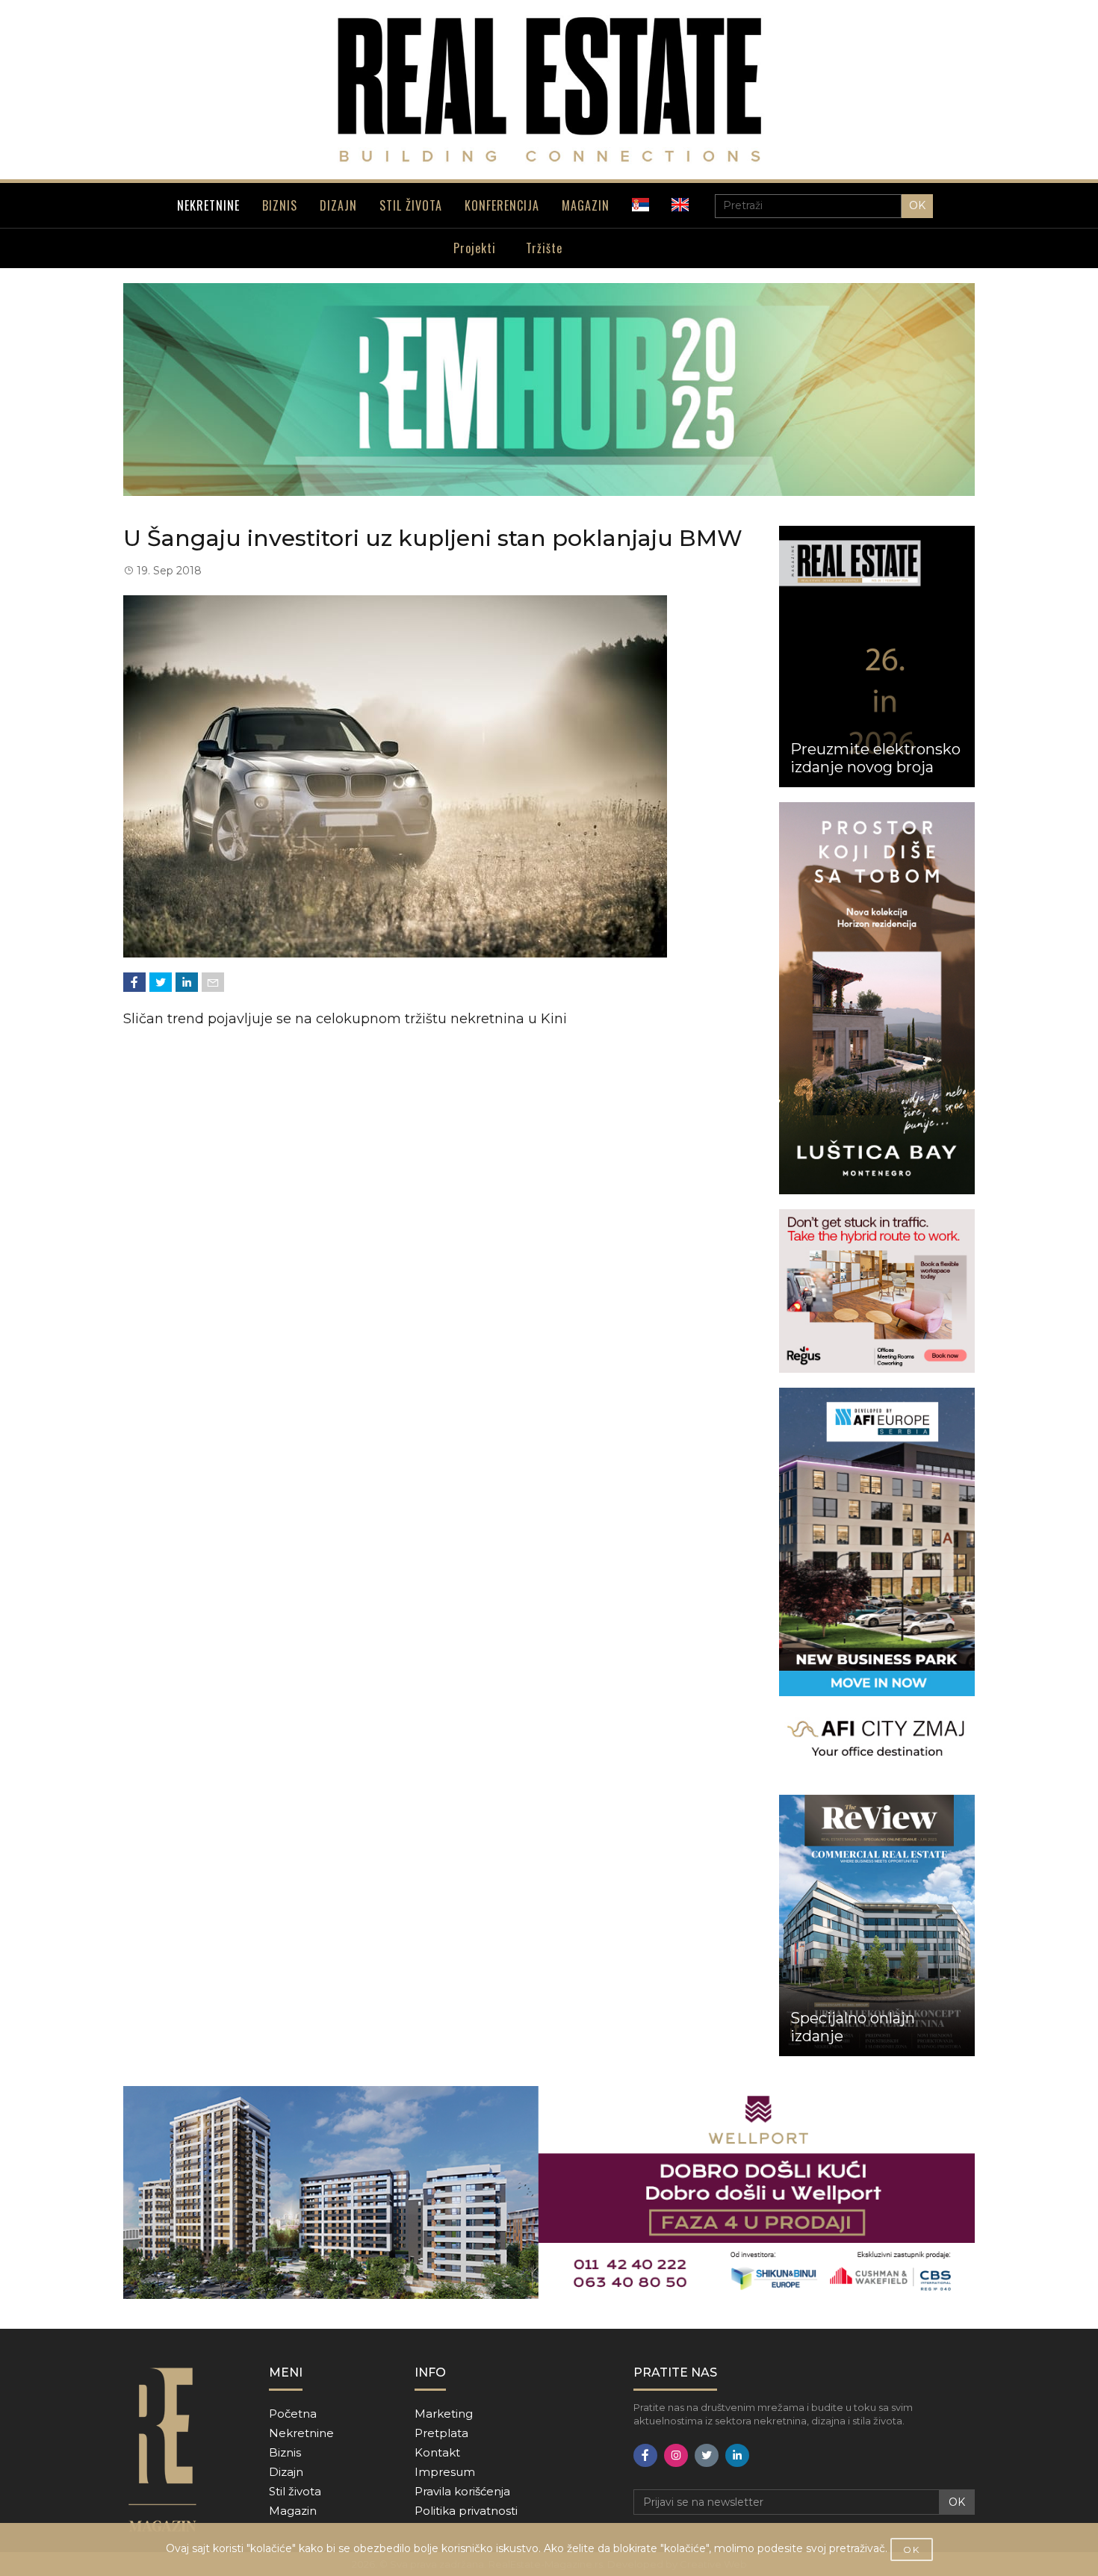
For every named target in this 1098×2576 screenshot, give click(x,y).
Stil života (295, 2491)
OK (917, 205)
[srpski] (640, 205)
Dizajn (286, 2472)
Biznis (285, 2452)
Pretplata (441, 2433)
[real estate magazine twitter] (707, 2455)
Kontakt (437, 2452)
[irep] (877, 1584)
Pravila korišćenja (462, 2491)
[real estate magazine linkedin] (737, 2455)
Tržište (544, 248)
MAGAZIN (586, 205)
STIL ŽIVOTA (411, 205)
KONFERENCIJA (502, 205)
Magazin (293, 2511)
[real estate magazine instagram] (676, 2455)
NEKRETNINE (208, 205)
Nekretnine (301, 2433)
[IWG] (877, 1291)
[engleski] (680, 205)
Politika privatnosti (466, 2511)
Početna (293, 2414)
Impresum (445, 2472)
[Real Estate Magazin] (549, 90)
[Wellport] (549, 2192)
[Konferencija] (549, 389)
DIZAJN (338, 205)
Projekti (475, 248)
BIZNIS (280, 205)
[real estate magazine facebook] (645, 2455)
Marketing (444, 2414)
